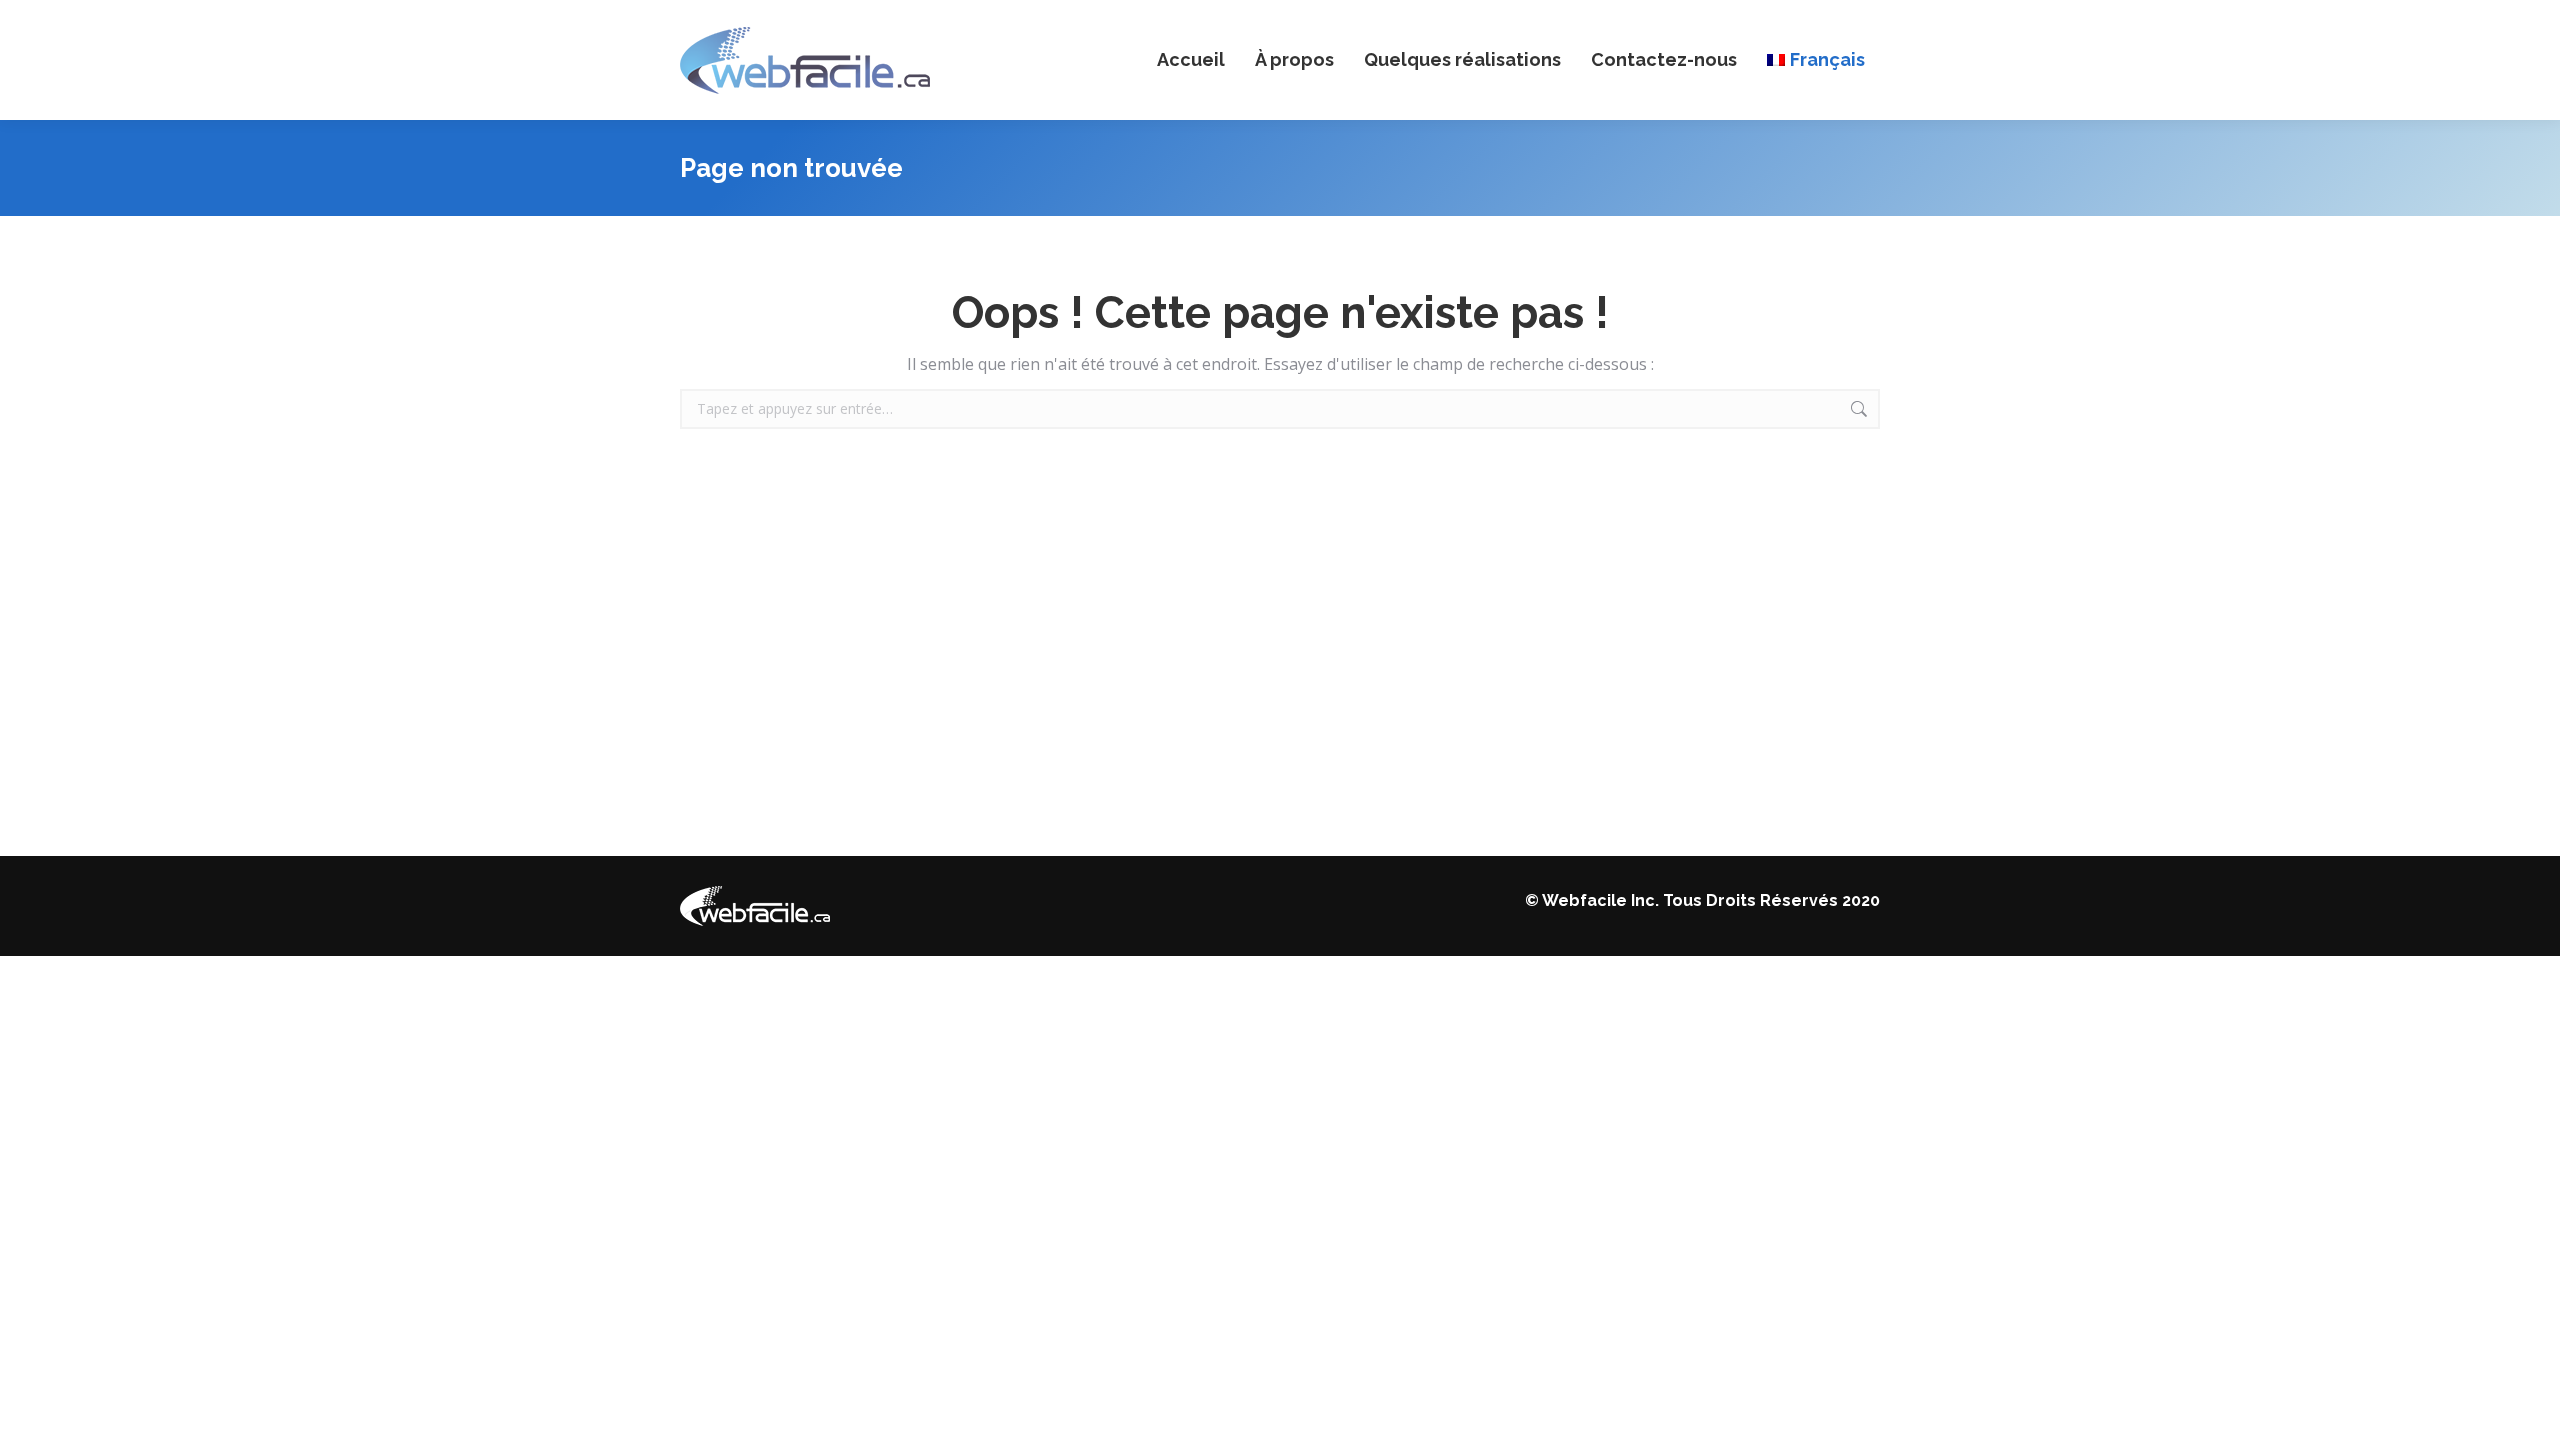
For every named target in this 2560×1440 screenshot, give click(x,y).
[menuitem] (1816, 60)
